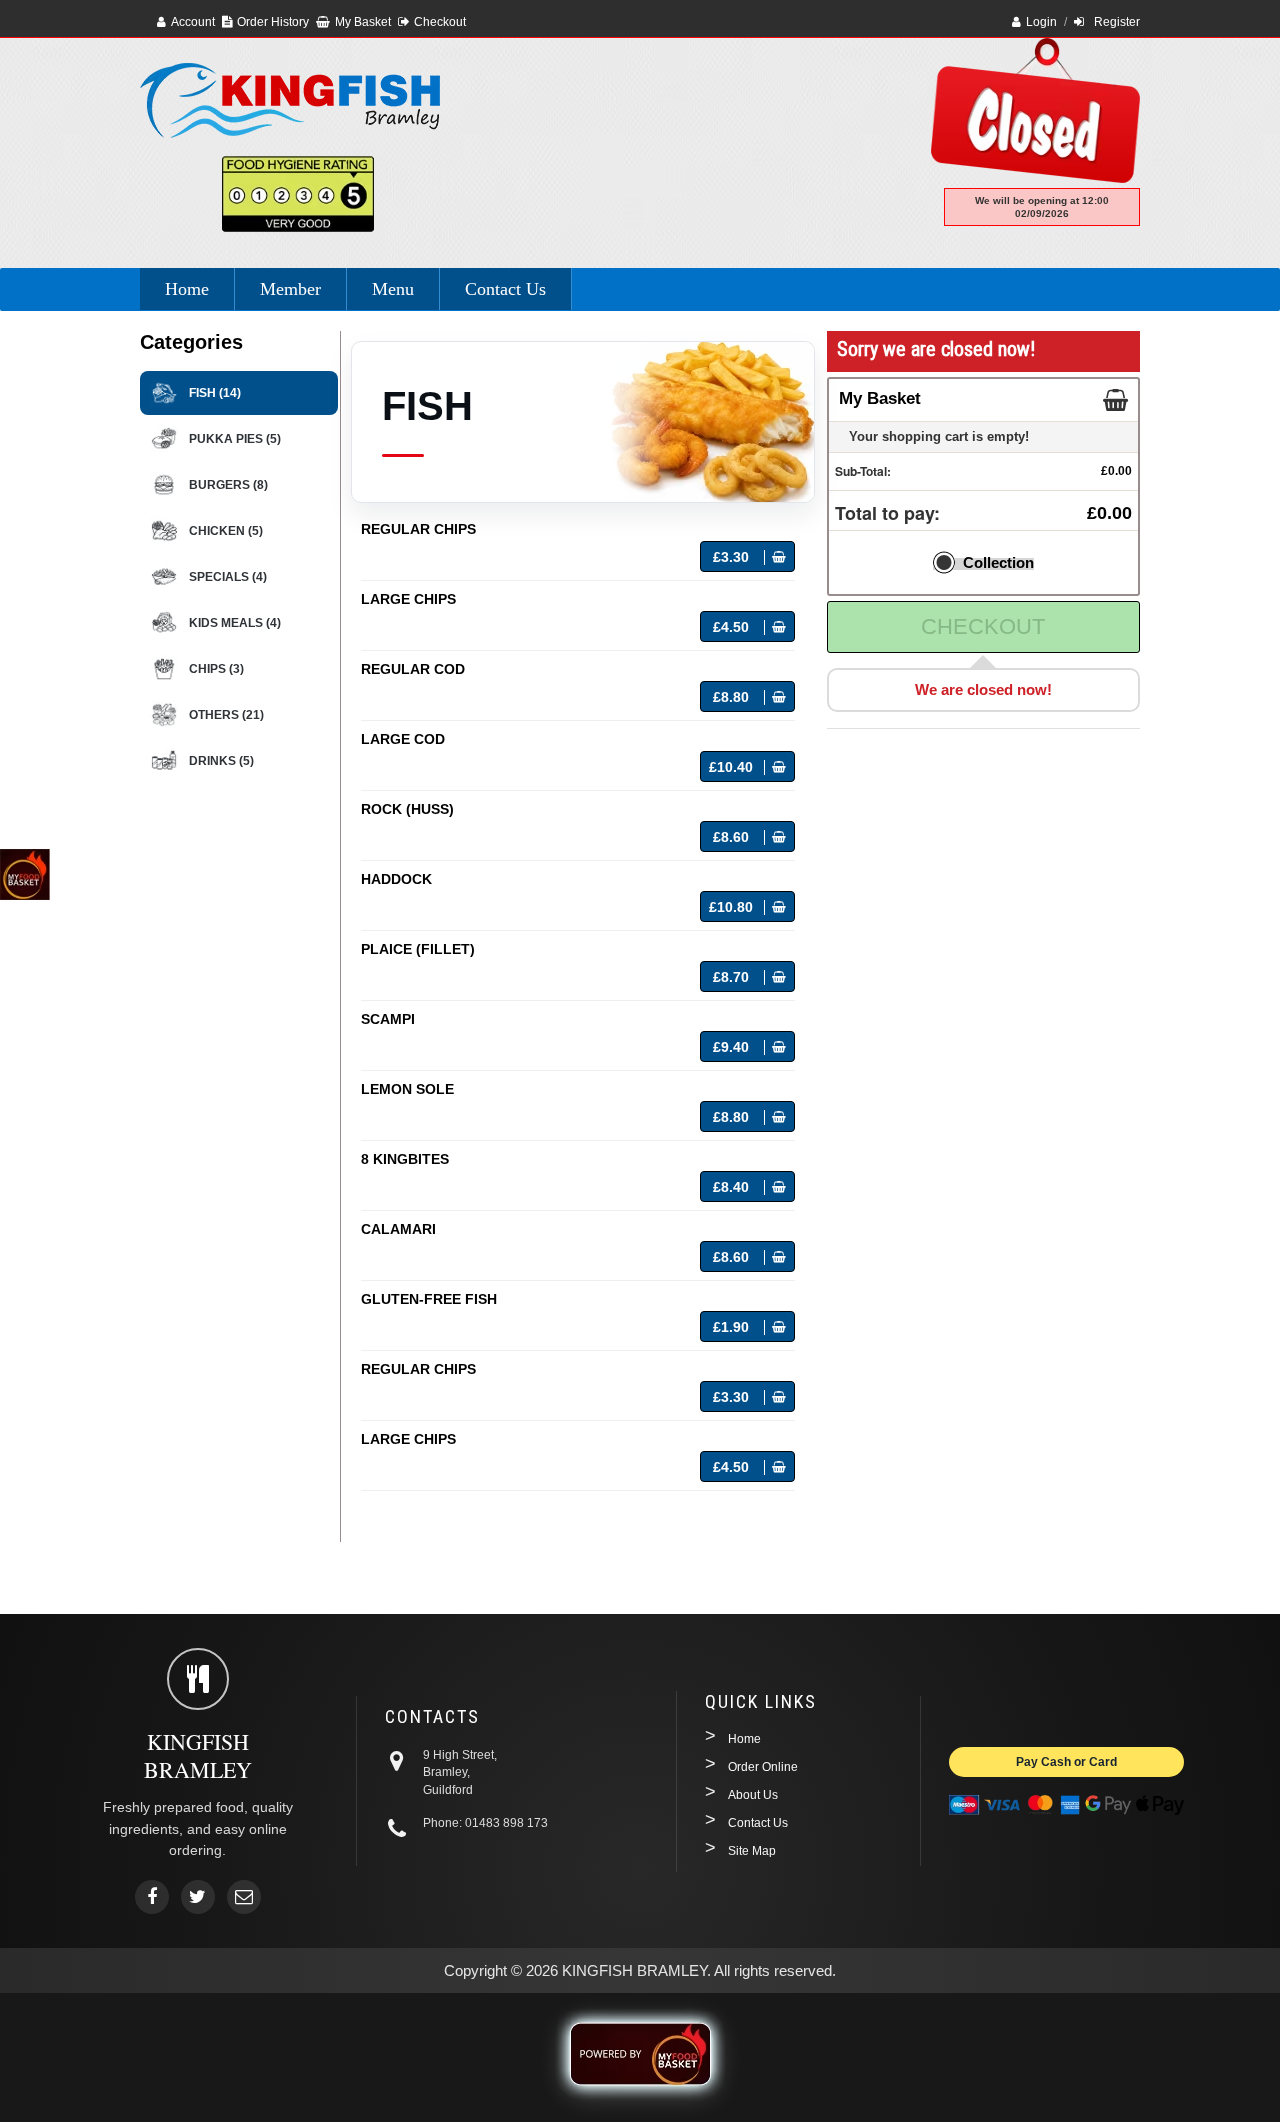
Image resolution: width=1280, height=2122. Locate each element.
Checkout (440, 22)
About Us (753, 1795)
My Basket (363, 22)
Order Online (763, 1767)
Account (193, 22)
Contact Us (505, 289)
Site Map (752, 1851)
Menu (393, 289)
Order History (273, 22)
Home (187, 289)
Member (290, 289)
